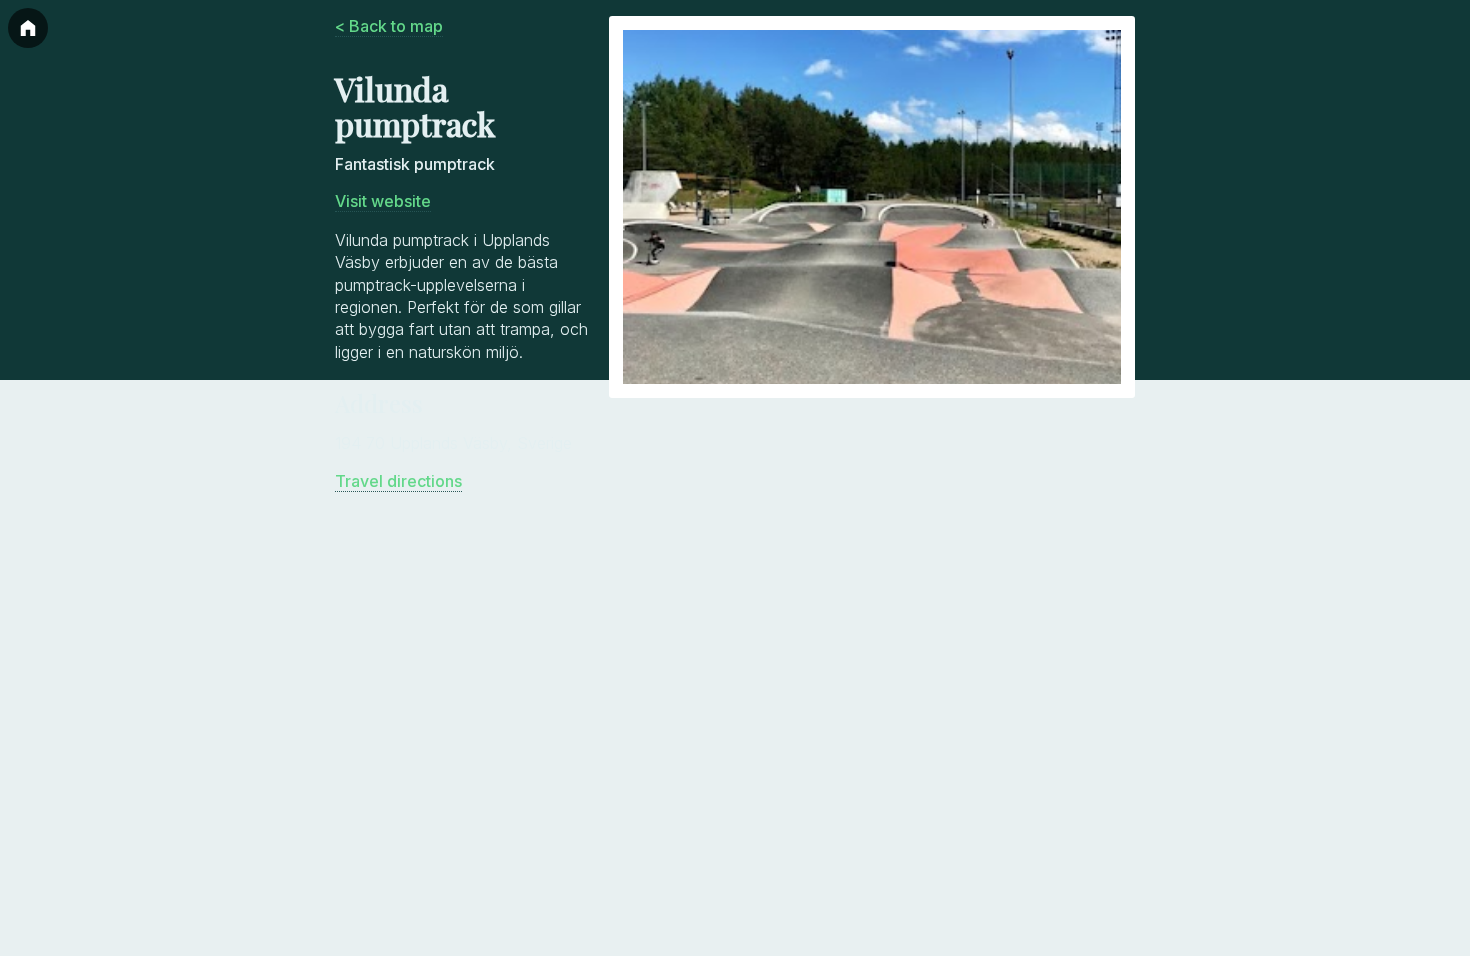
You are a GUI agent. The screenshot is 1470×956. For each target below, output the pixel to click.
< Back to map (389, 26)
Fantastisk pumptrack (415, 164)
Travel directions (398, 481)
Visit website (383, 201)
